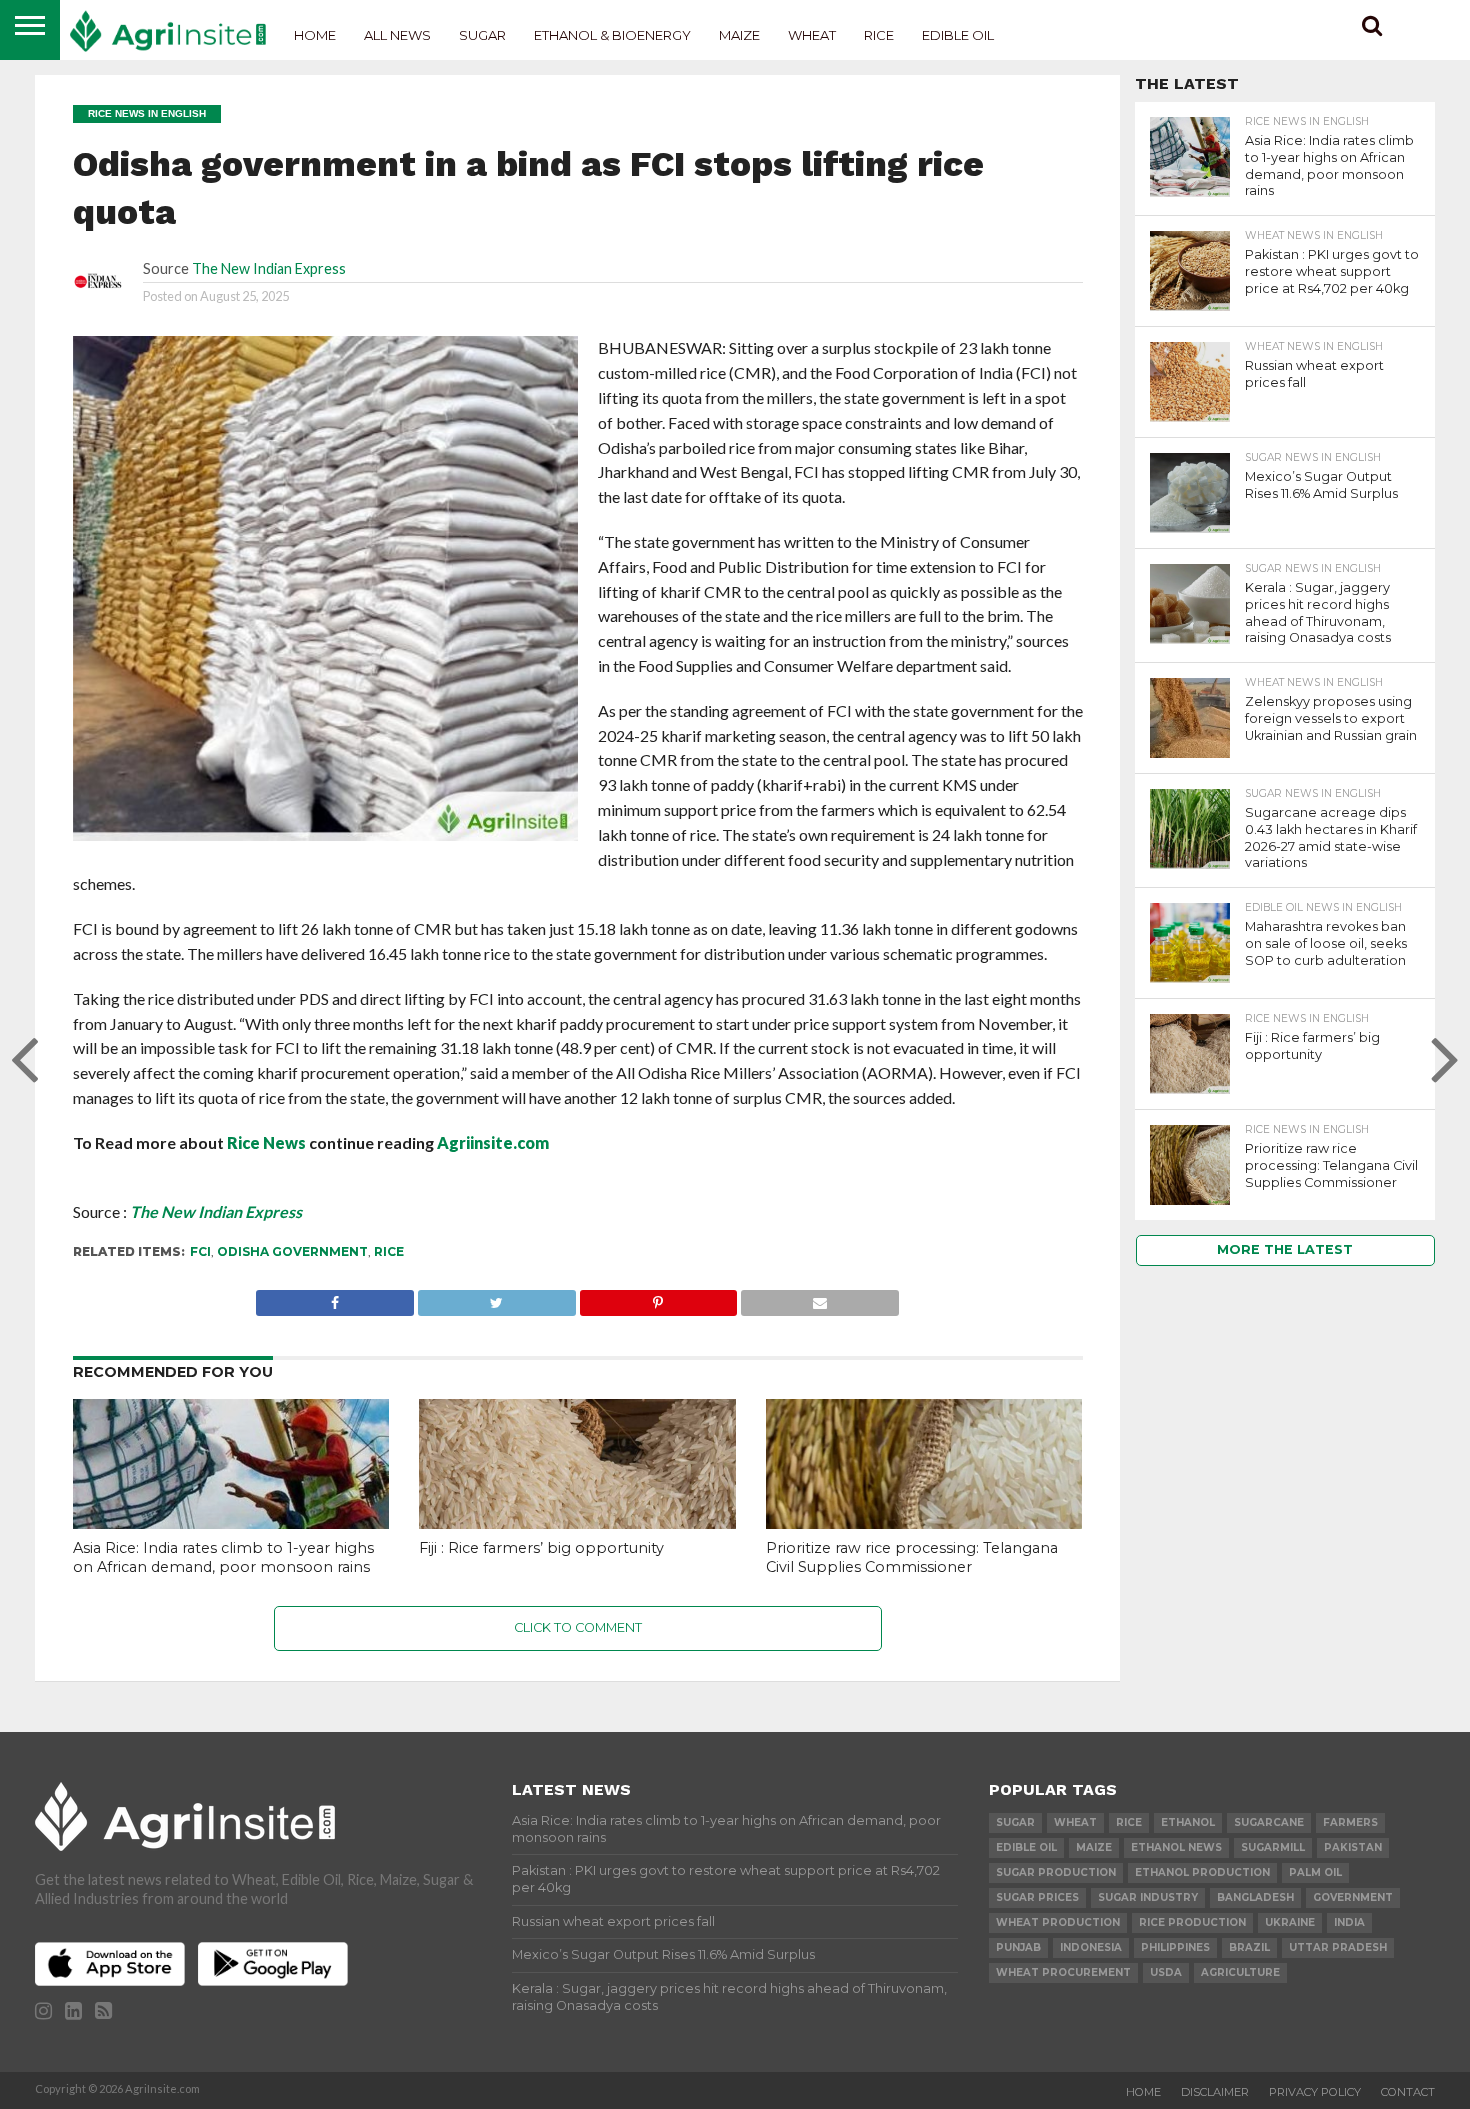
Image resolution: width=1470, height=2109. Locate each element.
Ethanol (1188, 1822)
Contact (1408, 2092)
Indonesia (1091, 1947)
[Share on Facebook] (335, 1297)
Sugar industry (1148, 1897)
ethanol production (1202, 1872)
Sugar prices (1037, 1897)
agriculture (1240, 1972)
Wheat (812, 35)
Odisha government (292, 1251)
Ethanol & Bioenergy (612, 35)
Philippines (1175, 1947)
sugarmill (1273, 1847)
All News (397, 35)
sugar (1015, 1822)
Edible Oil (958, 35)
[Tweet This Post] (496, 1297)
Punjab (1018, 1947)
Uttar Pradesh (1338, 1947)
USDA (1166, 1972)
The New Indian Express (269, 268)
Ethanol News (1176, 1847)
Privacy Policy (1315, 2092)
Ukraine (1290, 1922)
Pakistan (1353, 1847)
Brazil (1249, 1947)
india (1349, 1922)
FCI (200, 1251)
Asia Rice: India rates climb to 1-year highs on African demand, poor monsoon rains (223, 1557)
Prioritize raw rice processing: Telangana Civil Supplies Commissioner (912, 1557)
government (1353, 1897)
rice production (1192, 1922)
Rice (879, 35)
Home (315, 35)
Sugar (482, 35)
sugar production (1056, 1872)
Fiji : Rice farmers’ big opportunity (541, 1548)
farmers (1350, 1822)
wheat (1075, 1822)
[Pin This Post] (658, 1297)
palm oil (1315, 1872)
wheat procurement (1063, 1972)
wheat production (1058, 1922)
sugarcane (1269, 1822)
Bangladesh (1255, 1897)
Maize (739, 35)
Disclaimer (1215, 2092)
